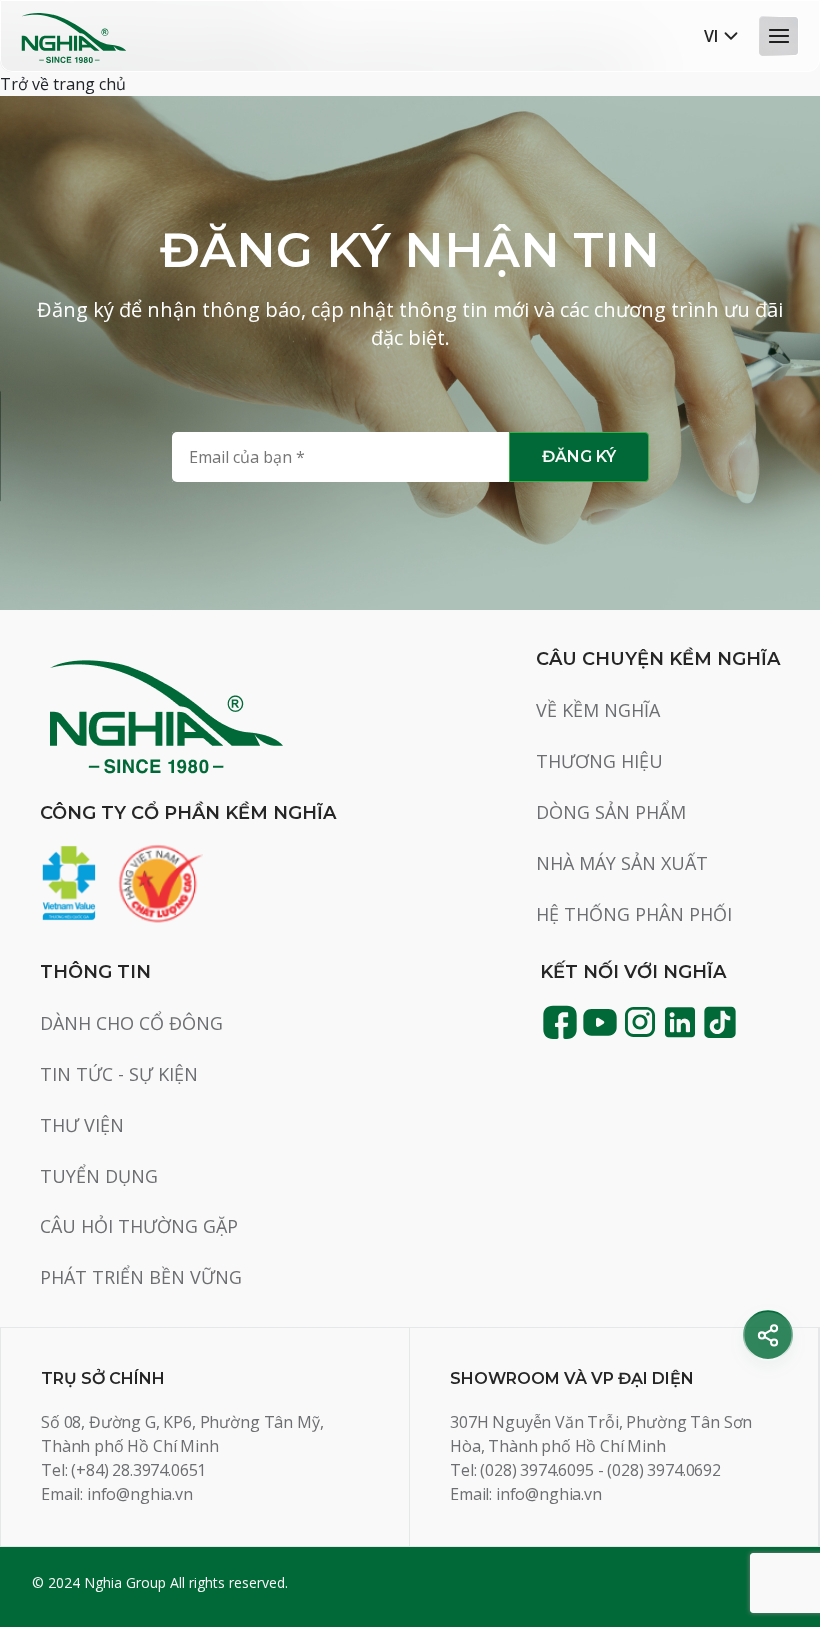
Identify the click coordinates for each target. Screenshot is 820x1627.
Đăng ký (579, 456)
